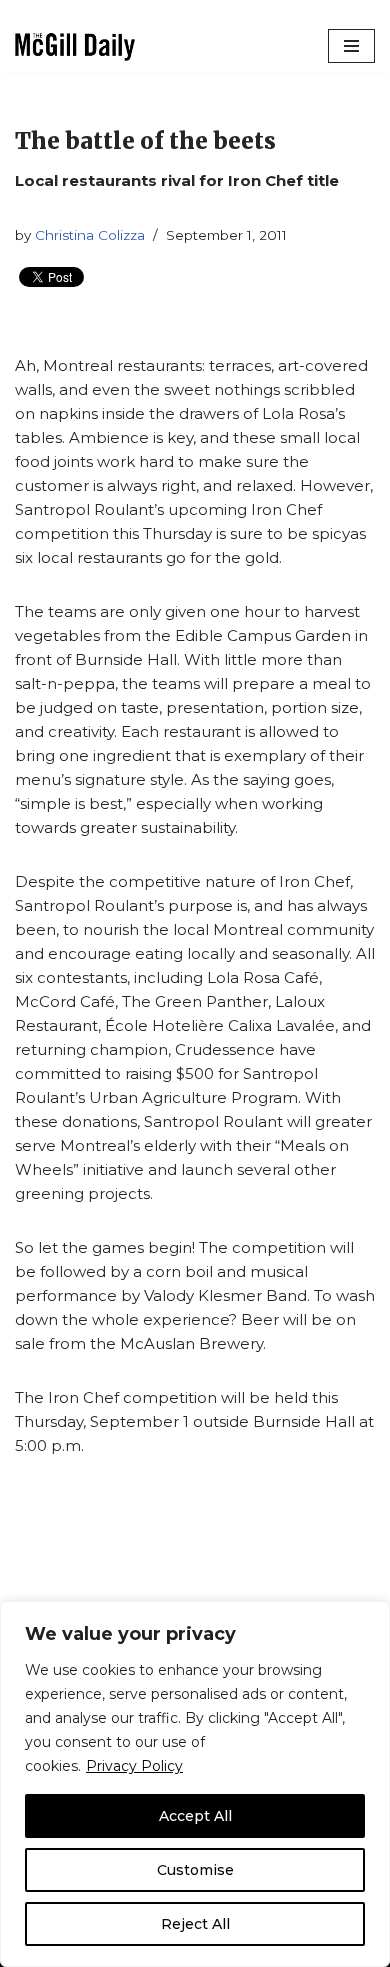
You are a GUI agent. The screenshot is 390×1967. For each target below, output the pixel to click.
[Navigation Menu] (351, 46)
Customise (195, 1870)
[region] (195, 1784)
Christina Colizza (90, 235)
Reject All (195, 1924)
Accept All (195, 1816)
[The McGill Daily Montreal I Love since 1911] (75, 46)
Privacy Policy (134, 1766)
